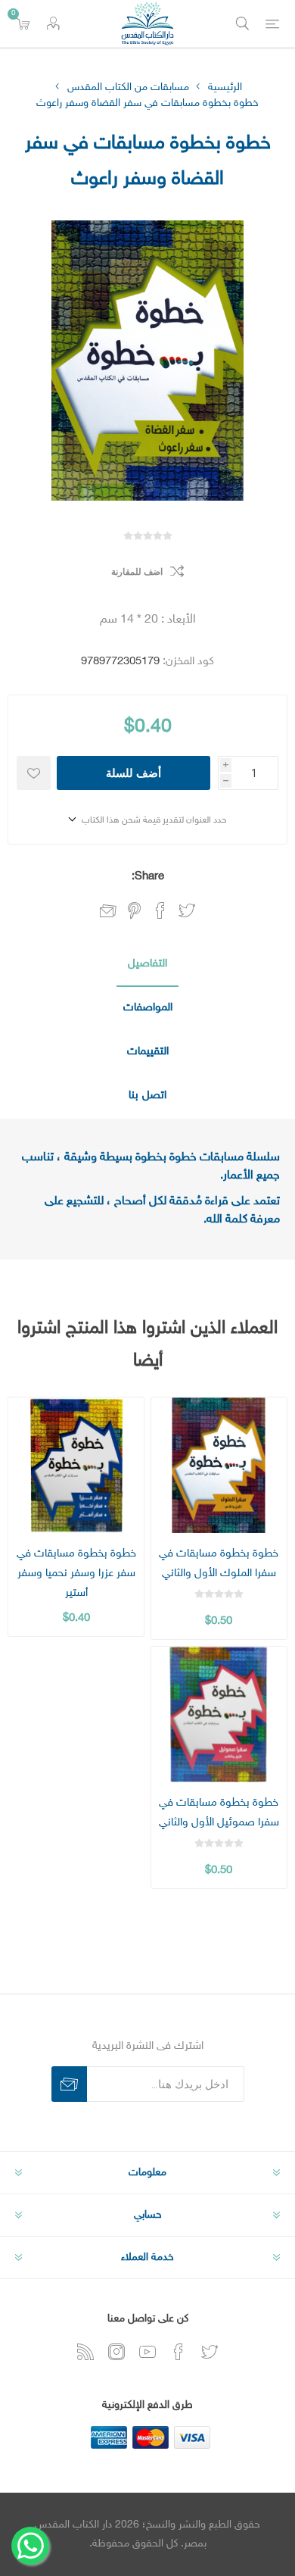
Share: (148, 877)
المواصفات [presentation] (148, 1008)
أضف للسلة (134, 773)
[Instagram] (116, 2352)
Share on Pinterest (134, 910)
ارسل (69, 2084)
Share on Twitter (187, 910)
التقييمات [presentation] (148, 1052)
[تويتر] (210, 2352)
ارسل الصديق (108, 912)
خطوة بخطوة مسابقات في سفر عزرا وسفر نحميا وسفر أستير (76, 1574)
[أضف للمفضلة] (34, 773)
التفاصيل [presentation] (147, 964)
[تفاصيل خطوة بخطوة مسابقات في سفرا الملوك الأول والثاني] (219, 1465)
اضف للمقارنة (137, 572)
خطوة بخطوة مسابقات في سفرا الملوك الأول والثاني (219, 1564)
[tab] (147, 965)
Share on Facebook (160, 910)
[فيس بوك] (179, 2352)
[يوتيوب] (147, 2352)
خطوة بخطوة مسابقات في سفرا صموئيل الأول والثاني (219, 1813)
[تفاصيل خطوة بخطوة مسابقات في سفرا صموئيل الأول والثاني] (219, 1714)
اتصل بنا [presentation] (147, 1096)
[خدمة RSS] (85, 2352)
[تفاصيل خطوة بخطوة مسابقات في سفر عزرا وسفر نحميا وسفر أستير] (76, 1465)
